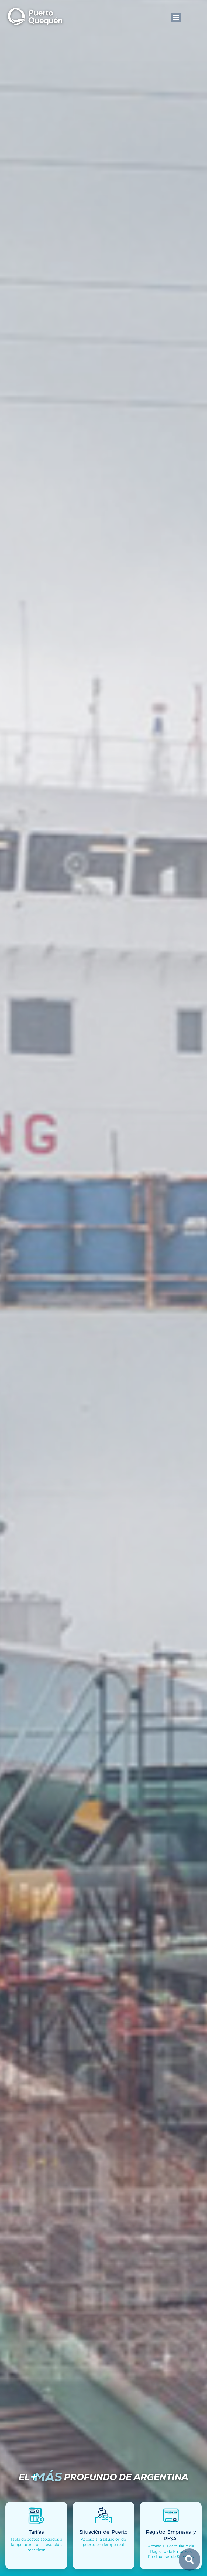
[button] (176, 18)
